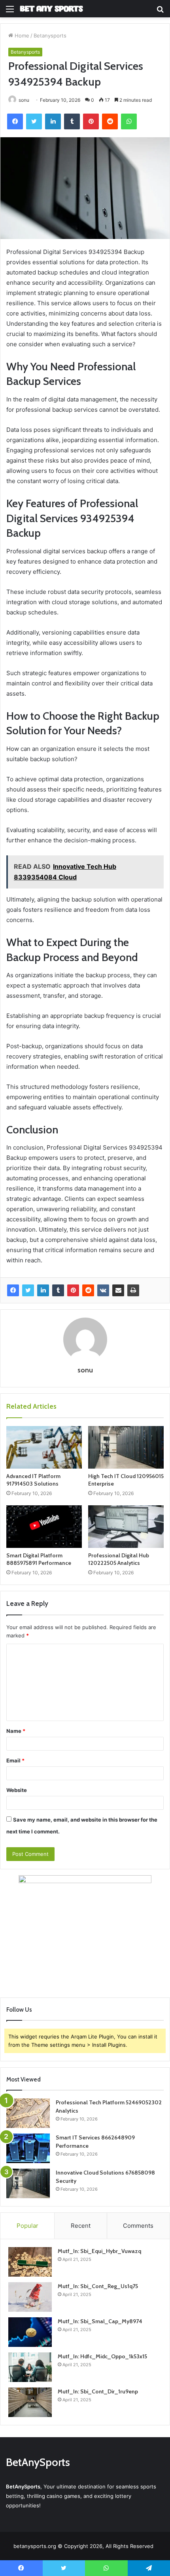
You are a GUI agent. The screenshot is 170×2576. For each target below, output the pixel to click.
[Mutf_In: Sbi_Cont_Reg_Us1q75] (30, 2297)
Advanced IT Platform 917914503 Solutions (33, 1480)
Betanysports (50, 35)
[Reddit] (88, 1290)
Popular (27, 2226)
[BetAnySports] (51, 9)
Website (17, 1790)
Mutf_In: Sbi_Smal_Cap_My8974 (100, 2321)
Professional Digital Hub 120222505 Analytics (119, 1559)
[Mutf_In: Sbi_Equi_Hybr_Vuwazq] (30, 2262)
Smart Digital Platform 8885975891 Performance (39, 1559)
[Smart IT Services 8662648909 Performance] (28, 2148)
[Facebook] (13, 1290)
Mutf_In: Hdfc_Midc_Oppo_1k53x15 (102, 2356)
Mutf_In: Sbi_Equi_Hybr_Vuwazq (99, 2251)
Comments (138, 2226)
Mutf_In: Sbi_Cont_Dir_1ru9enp (98, 2391)
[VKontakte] (103, 1290)
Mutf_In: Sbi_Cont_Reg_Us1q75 (98, 2286)
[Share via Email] (118, 1290)
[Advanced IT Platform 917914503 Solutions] (44, 1447)
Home (21, 35)
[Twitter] (28, 1290)
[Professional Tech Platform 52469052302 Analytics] (28, 2113)
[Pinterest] (73, 1290)
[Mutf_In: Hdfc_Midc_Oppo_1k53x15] (30, 2367)
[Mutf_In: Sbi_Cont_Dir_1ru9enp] (30, 2402)
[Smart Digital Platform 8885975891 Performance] (44, 1527)
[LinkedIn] (43, 1290)
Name (16, 1731)
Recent (81, 2226)
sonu (85, 1370)
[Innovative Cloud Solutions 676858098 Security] (28, 2183)
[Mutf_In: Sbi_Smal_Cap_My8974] (30, 2332)
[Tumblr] (58, 1290)
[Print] (133, 1290)
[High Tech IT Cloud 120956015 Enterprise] (126, 1447)
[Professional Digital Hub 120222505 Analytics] (126, 1527)
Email (15, 1760)
